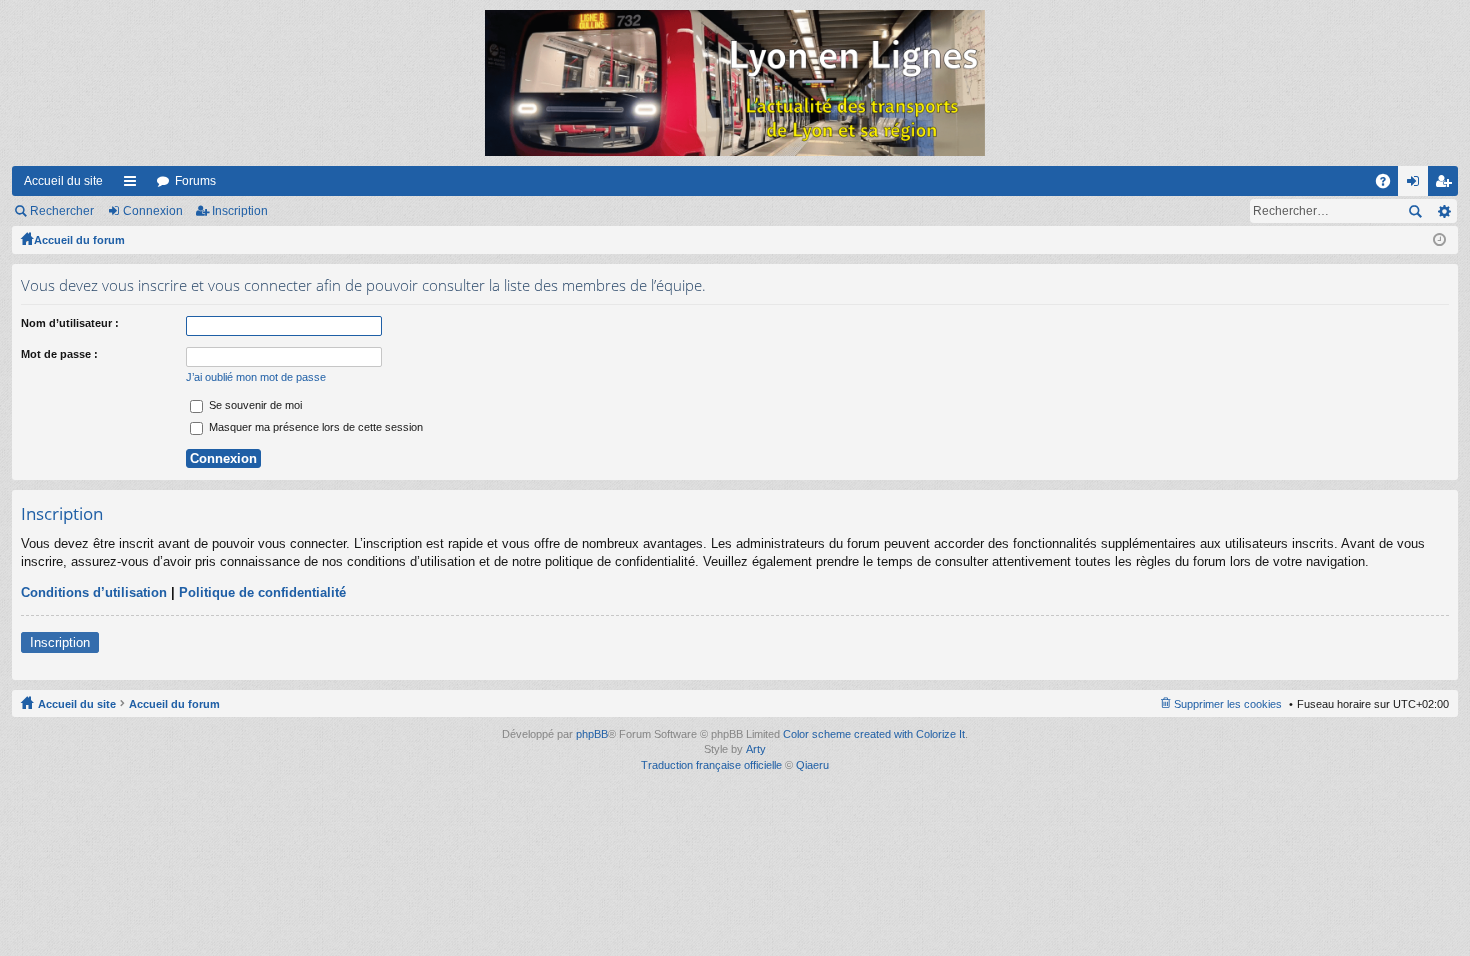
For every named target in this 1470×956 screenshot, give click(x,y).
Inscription (240, 211)
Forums (195, 181)
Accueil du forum (79, 240)
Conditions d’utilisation (94, 592)
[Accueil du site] (735, 83)
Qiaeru (812, 765)
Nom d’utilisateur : (70, 323)
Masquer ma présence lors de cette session (314, 427)
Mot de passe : (59, 354)
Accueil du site (63, 181)
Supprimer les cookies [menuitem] (1228, 704)
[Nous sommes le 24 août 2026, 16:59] (1439, 240)
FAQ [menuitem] (1389, 185)
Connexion (153, 211)
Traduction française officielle (711, 765)
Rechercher (62, 211)
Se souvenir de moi (254, 405)
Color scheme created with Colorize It (874, 734)
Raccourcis (134, 185)
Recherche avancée (1443, 211)
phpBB (592, 734)
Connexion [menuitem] (1417, 185)
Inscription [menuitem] (1447, 185)
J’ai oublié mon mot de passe (256, 377)
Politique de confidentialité (262, 592)
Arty (756, 749)
